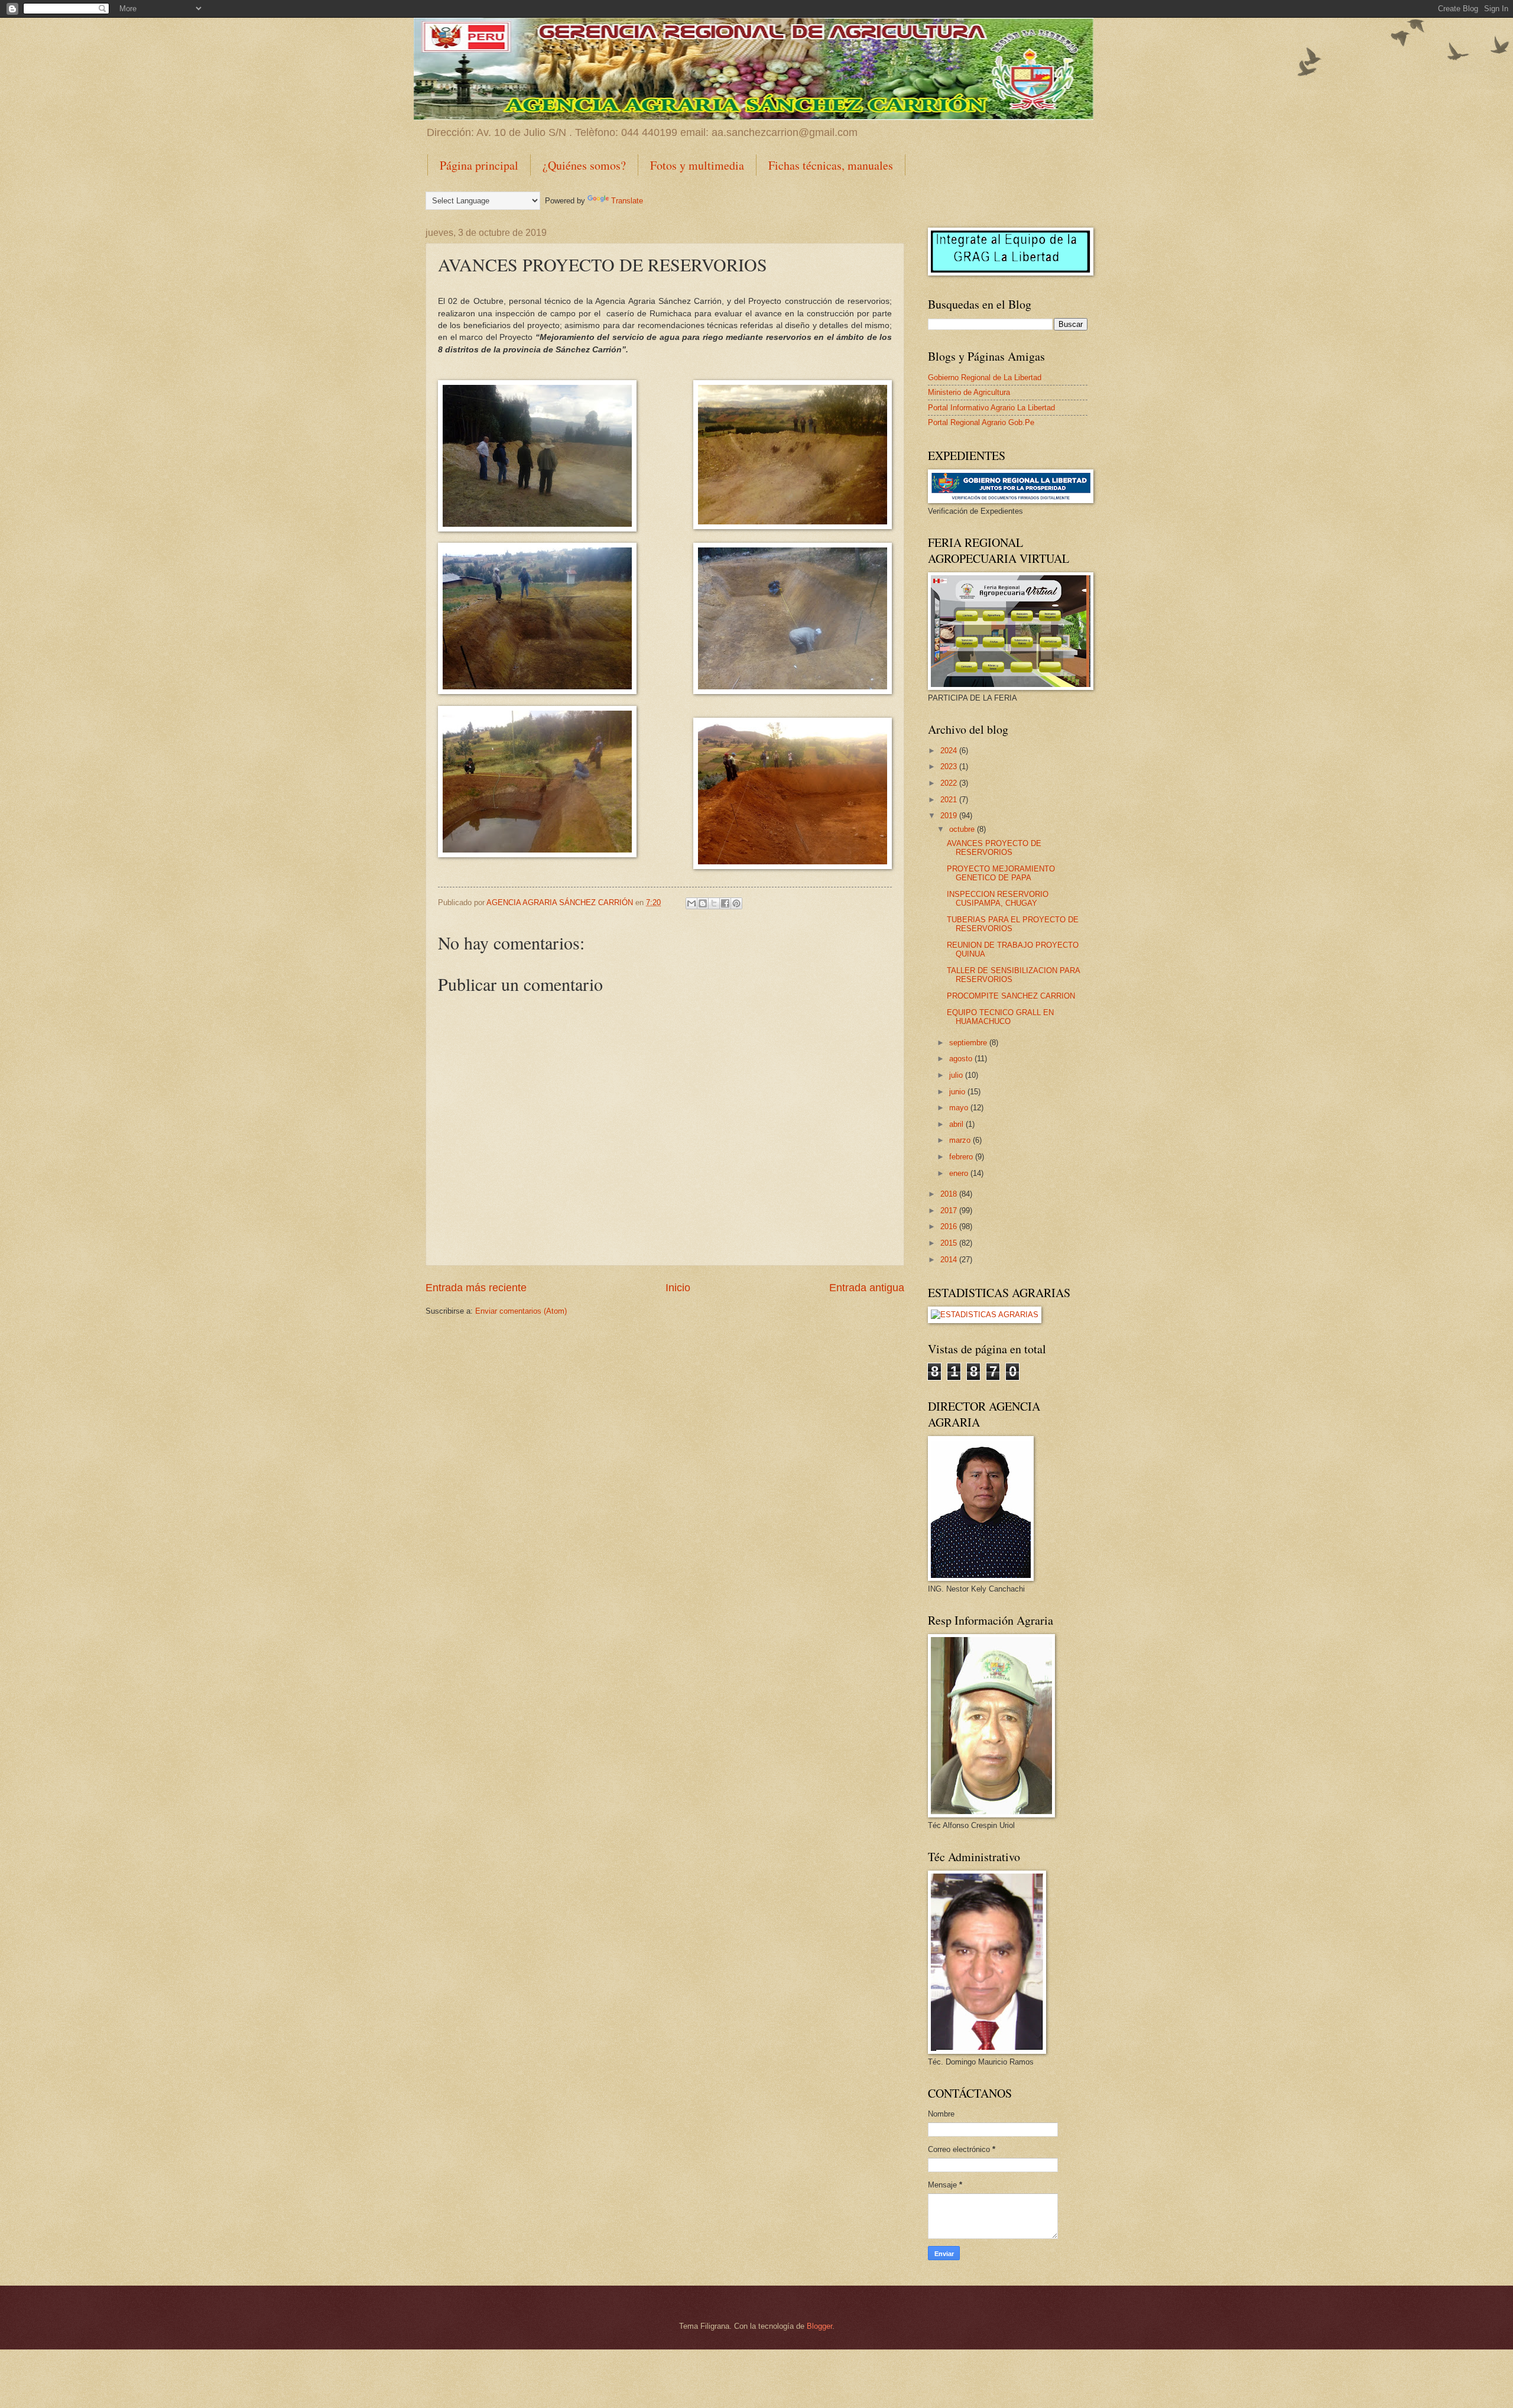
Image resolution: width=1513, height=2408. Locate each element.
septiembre (969, 1043)
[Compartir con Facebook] (725, 903)
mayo (960, 1108)
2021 (950, 800)
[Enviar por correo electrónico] (691, 903)
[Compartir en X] (714, 903)
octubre (963, 829)
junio (958, 1092)
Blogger (819, 2326)
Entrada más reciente (476, 1288)
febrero (962, 1157)
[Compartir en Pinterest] (736, 903)
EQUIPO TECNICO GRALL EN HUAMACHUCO (1000, 1017)
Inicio (678, 1288)
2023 (950, 767)
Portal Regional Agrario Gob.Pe (981, 422)
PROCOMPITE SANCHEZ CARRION (1011, 996)
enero (960, 1173)
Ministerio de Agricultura (969, 392)
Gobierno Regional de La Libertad (985, 377)
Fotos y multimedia (697, 165)
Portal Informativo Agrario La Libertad (991, 408)
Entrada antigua (867, 1288)
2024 (950, 751)
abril (957, 1124)
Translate (627, 201)
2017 (950, 1211)
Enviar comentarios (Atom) (521, 1311)
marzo (961, 1140)
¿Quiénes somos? (584, 165)
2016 (950, 1226)
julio (957, 1075)
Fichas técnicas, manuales (831, 165)
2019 (950, 816)
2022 (950, 783)
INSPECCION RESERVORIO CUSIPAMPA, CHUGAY (998, 899)
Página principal (479, 165)
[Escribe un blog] (703, 903)
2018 (950, 1194)
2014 (950, 1260)
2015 (950, 1243)
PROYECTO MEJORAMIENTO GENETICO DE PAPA (1001, 873)
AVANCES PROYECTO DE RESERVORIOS (994, 848)
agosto (962, 1059)
